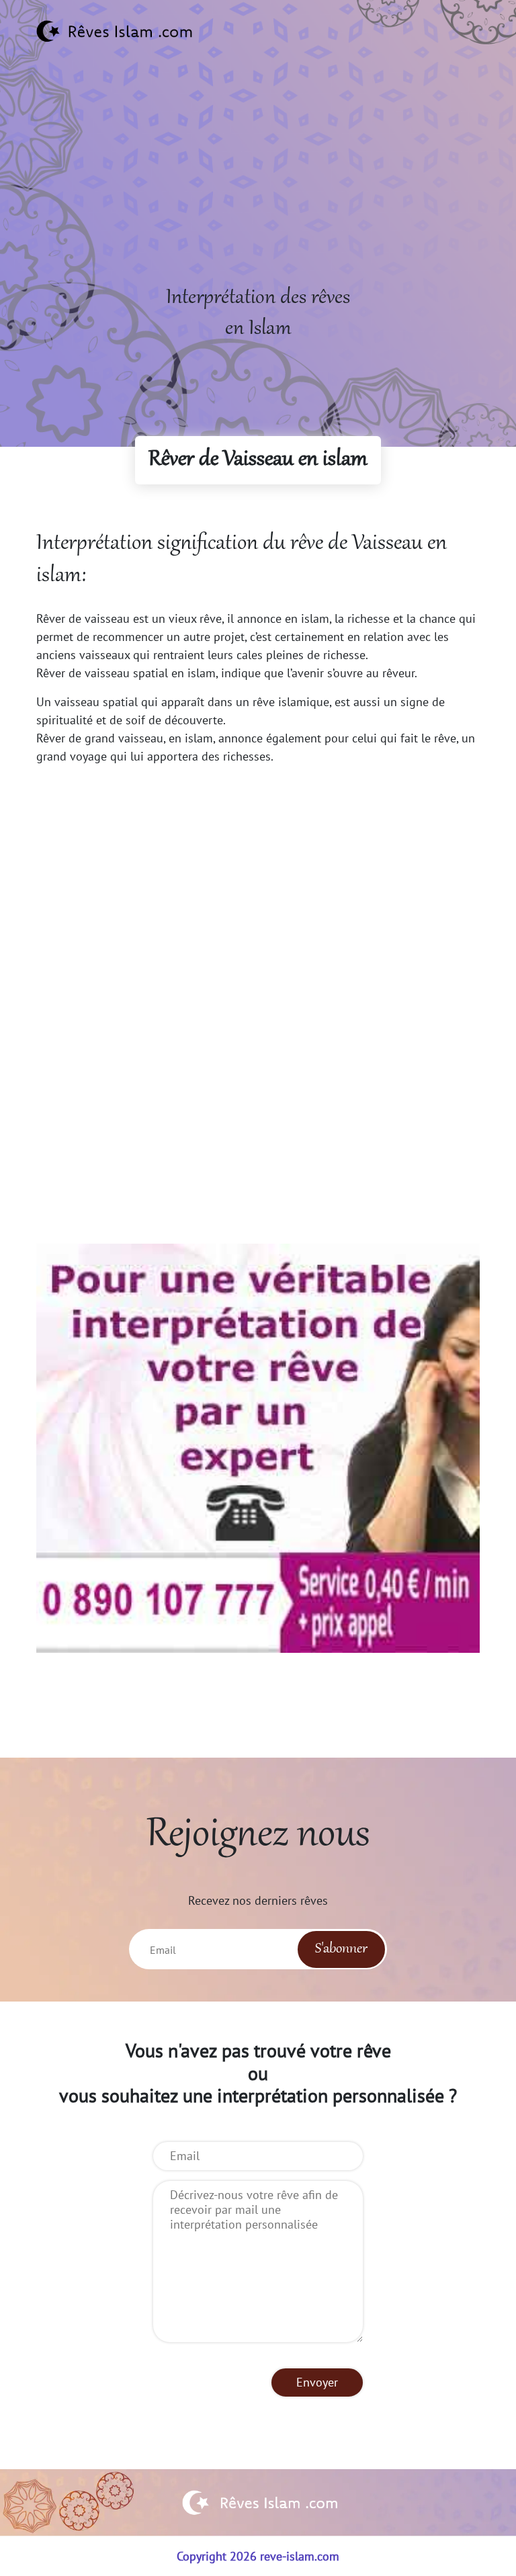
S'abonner (341, 1949)
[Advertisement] (258, 189)
